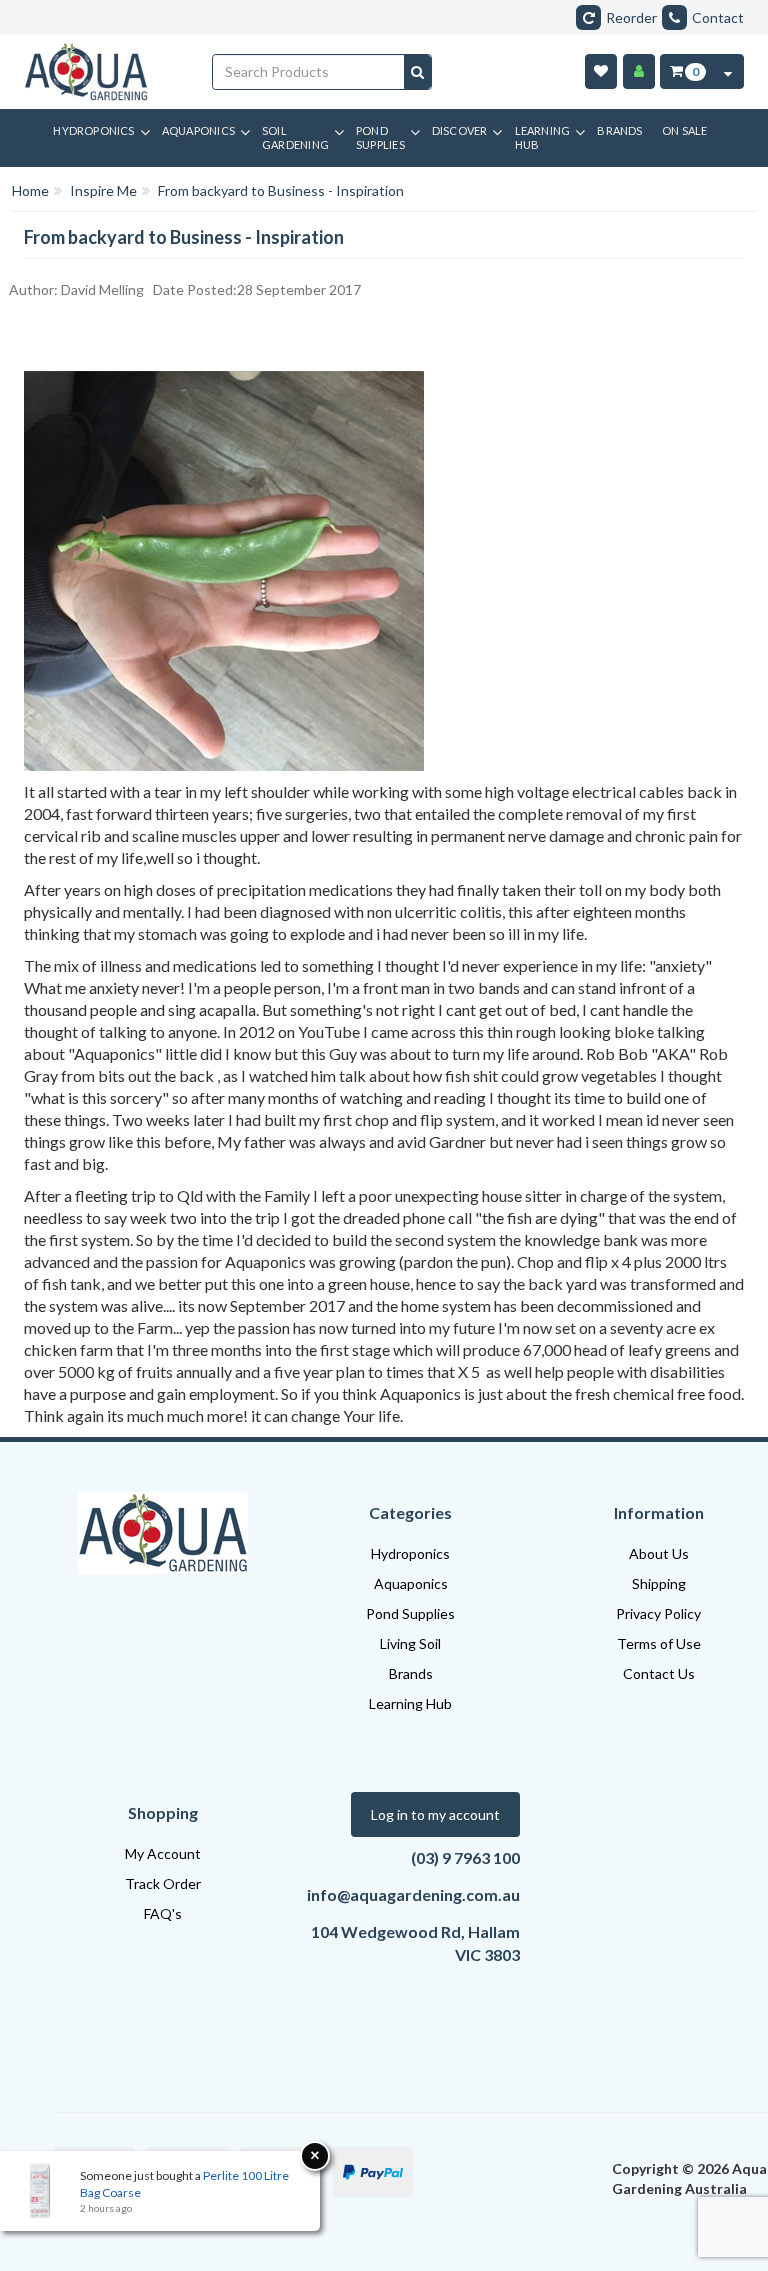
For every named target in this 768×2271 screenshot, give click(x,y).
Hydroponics (410, 1553)
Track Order (163, 1883)
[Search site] (417, 72)
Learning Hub (410, 1703)
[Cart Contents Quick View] (728, 71)
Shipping (659, 1583)
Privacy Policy (658, 1613)
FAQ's (163, 1913)
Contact (718, 17)
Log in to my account (435, 1814)
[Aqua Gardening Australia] (103, 72)
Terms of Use (659, 1643)
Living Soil (410, 1643)
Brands (411, 1673)
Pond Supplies (410, 1613)
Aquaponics (411, 1583)
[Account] (639, 71)
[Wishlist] (601, 71)
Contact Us (659, 1673)
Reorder (631, 17)
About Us (659, 1553)
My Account (163, 1853)
